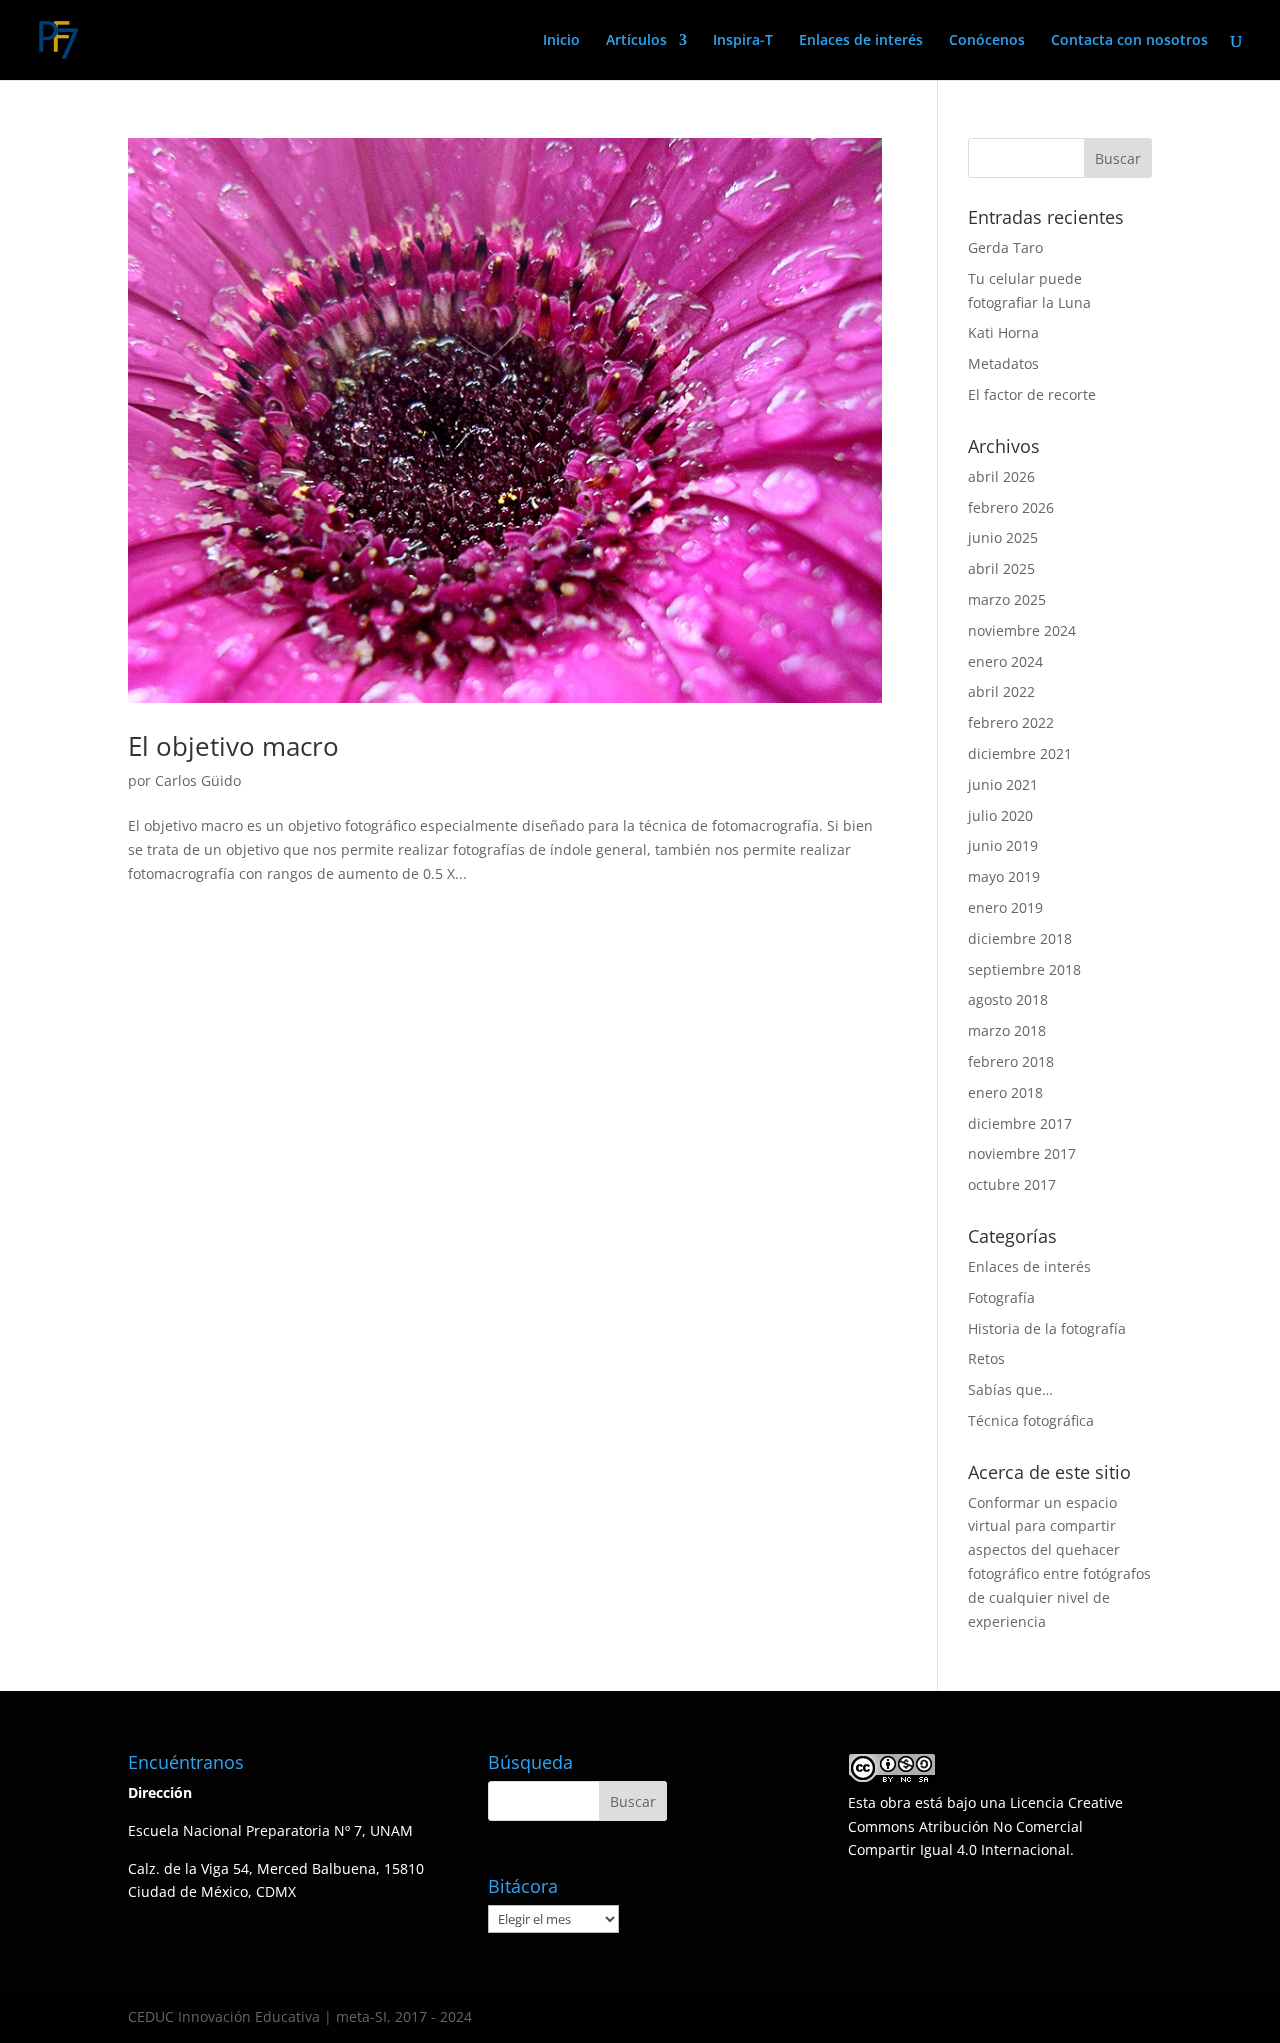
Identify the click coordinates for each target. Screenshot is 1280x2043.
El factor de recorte (1032, 394)
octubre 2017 (1012, 1184)
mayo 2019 (1004, 876)
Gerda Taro (1005, 247)
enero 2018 (1005, 1092)
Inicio (561, 41)
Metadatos (1003, 363)
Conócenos (987, 41)
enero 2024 (1005, 661)
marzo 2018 (1007, 1030)
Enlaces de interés (861, 41)
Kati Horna (1003, 332)
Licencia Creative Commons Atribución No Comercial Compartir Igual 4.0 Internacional (985, 1826)
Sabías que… (1010, 1389)
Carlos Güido (198, 780)
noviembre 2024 (1022, 630)
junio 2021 (1003, 784)
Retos (986, 1358)
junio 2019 (1003, 845)
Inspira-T (743, 41)
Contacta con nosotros (1129, 41)
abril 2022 (1001, 691)
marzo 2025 (1007, 599)
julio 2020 (1000, 815)
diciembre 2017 (1020, 1123)
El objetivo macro (233, 746)
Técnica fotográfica (1031, 1420)
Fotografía (1001, 1297)
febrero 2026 (1011, 507)
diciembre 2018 (1020, 938)
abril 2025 (1001, 568)
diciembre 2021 (1020, 753)
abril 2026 (1001, 476)
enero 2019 (1005, 907)
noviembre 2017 (1022, 1153)
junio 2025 (1003, 537)
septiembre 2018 (1024, 969)
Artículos (636, 41)
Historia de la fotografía (1047, 1328)
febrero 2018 (1011, 1061)
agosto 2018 (1008, 999)
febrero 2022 (1011, 722)
